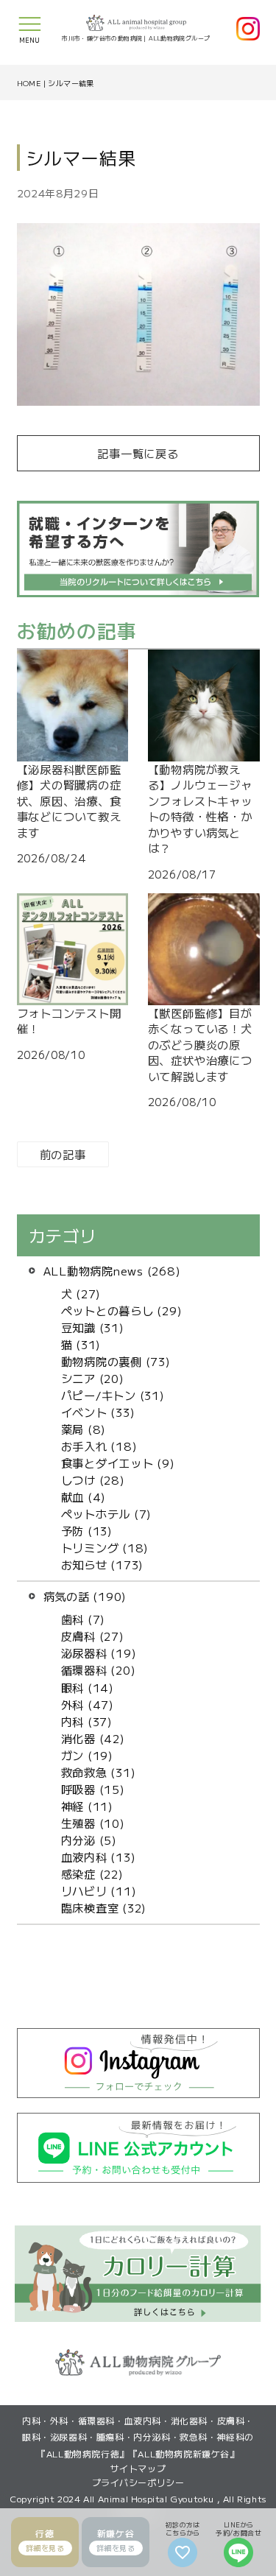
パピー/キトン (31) (113, 1395)
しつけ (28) (93, 1479)
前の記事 (63, 1154)
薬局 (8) (84, 1429)
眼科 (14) (88, 1687)
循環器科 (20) (99, 1669)
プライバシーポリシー (138, 2482)
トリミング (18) (105, 1547)
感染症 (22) (92, 1873)
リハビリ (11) (99, 1890)
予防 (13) (87, 1530)
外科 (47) (88, 1704)
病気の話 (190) (85, 1596)
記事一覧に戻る (138, 453)
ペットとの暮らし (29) (122, 1310)
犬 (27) (81, 1293)
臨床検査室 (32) (104, 1907)
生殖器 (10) (93, 1823)
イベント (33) (98, 1412)
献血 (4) (84, 1496)
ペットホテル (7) (107, 1513)
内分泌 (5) (89, 1840)
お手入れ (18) (99, 1446)
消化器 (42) (93, 1738)
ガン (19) (87, 1755)
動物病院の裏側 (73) (116, 1361)
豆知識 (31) (93, 1327)
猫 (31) (81, 1344)
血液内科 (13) (99, 1857)
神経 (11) (87, 1806)
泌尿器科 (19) (99, 1653)
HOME (29, 83)
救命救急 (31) (99, 1772)
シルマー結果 (71, 83)
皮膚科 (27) (93, 1636)
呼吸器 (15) (93, 1789)
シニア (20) (93, 1378)
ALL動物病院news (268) (112, 1270)
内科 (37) (87, 1721)
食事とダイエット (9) (118, 1463)
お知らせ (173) (103, 1564)
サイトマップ (138, 2468)
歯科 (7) (84, 1619)
